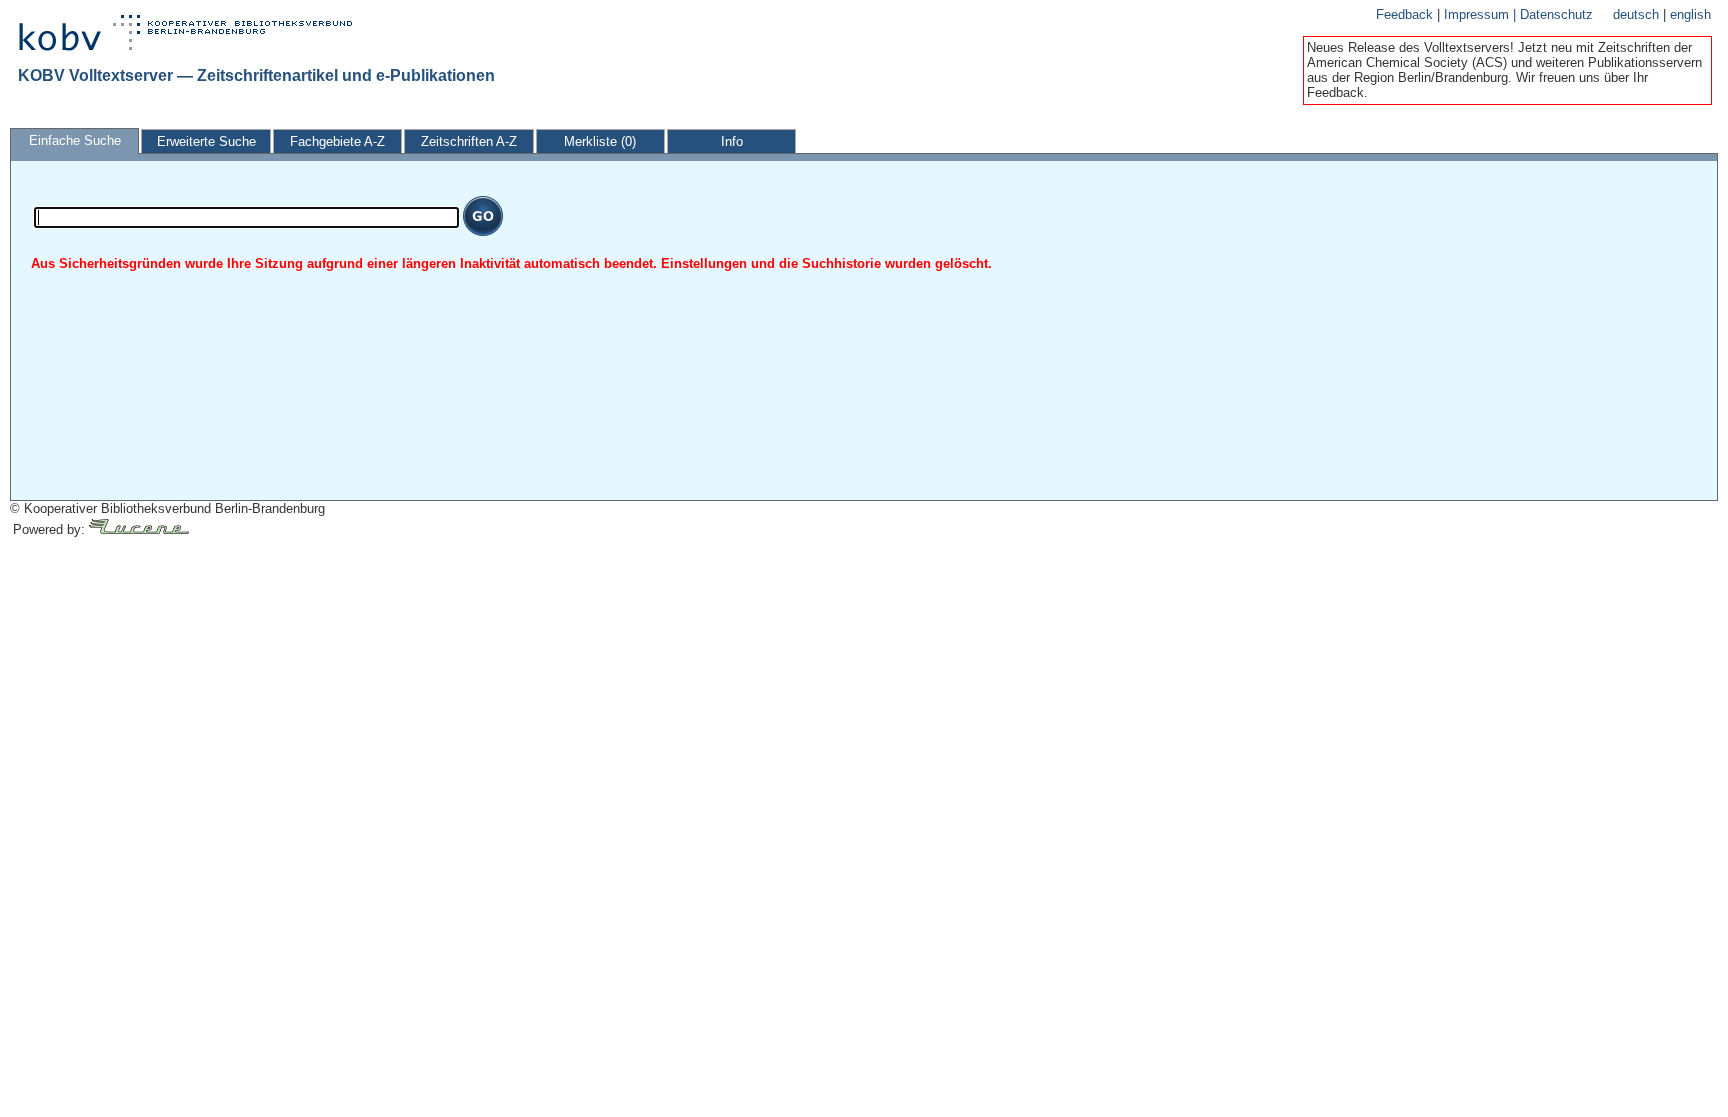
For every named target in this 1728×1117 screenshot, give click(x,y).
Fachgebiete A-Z (337, 141)
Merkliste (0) (600, 141)
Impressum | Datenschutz (1518, 14)
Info (732, 141)
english (1690, 14)
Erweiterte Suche (206, 141)
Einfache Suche (75, 140)
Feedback (1406, 14)
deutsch (1638, 14)
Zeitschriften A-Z (469, 141)
